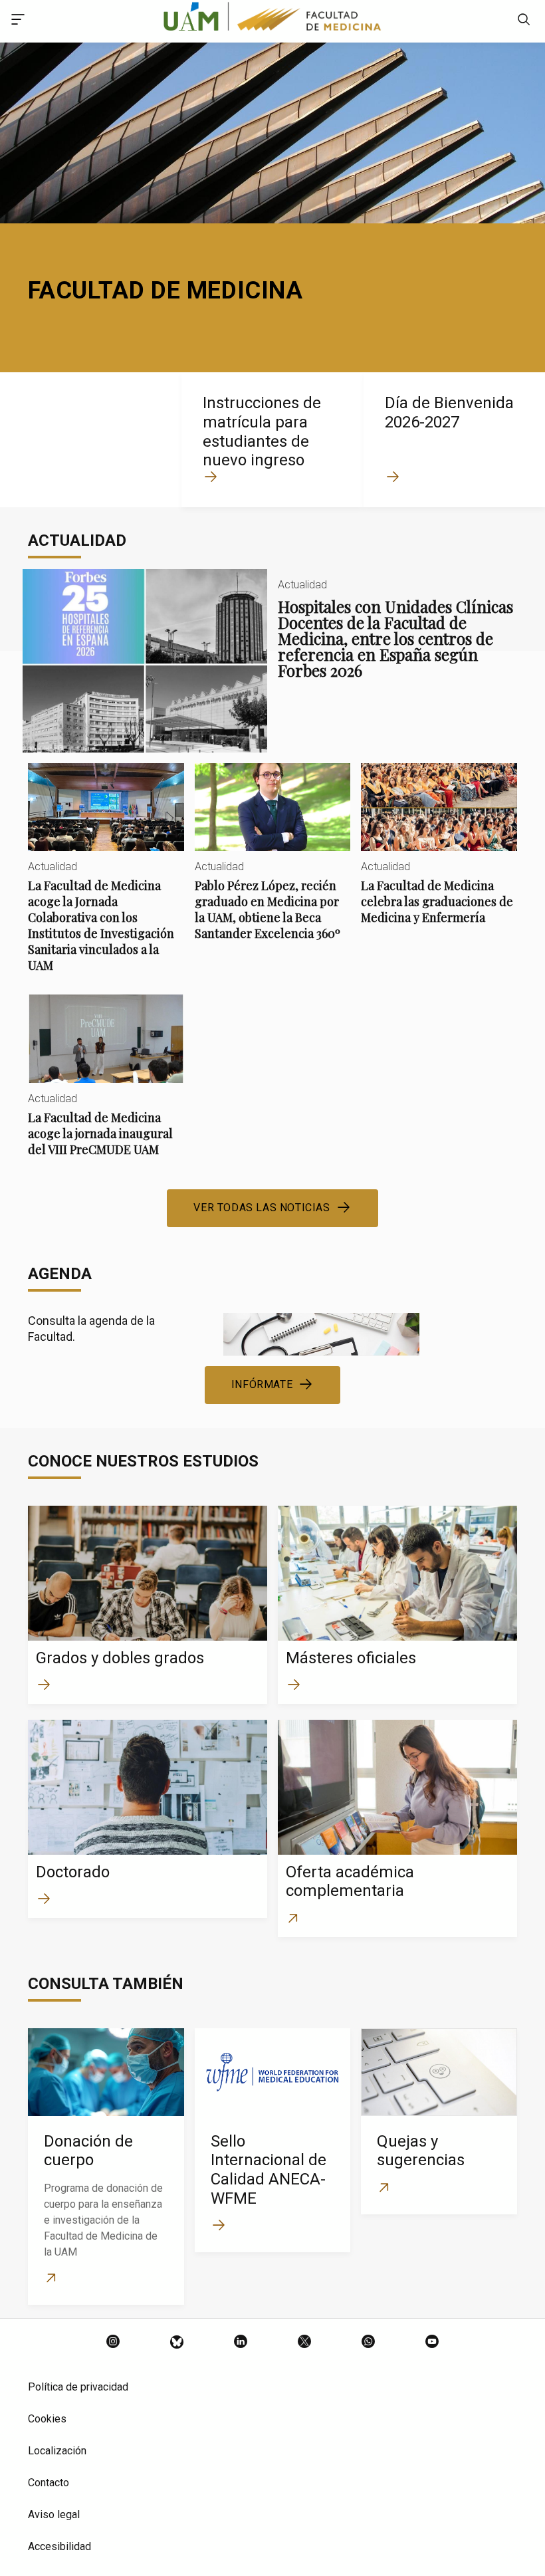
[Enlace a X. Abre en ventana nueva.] (304, 2343)
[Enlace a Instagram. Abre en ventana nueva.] (113, 2343)
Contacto (49, 2483)
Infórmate (262, 1384)
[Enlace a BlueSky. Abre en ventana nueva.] (177, 2343)
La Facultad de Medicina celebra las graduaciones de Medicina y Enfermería (439, 855)
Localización (57, 2451)
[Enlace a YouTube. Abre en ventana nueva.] (432, 2343)
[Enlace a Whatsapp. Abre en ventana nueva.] (368, 2343)
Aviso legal (54, 2515)
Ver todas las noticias (262, 1208)
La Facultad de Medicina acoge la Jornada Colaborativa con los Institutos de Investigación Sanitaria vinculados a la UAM (106, 879)
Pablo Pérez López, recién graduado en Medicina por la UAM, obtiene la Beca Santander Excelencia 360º (273, 863)
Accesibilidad (59, 2546)
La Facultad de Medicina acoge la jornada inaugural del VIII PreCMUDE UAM (106, 1086)
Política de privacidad (78, 2387)
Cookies (47, 2419)
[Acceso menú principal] (18, 21)
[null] (524, 21)
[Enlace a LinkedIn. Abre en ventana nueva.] (241, 2343)
